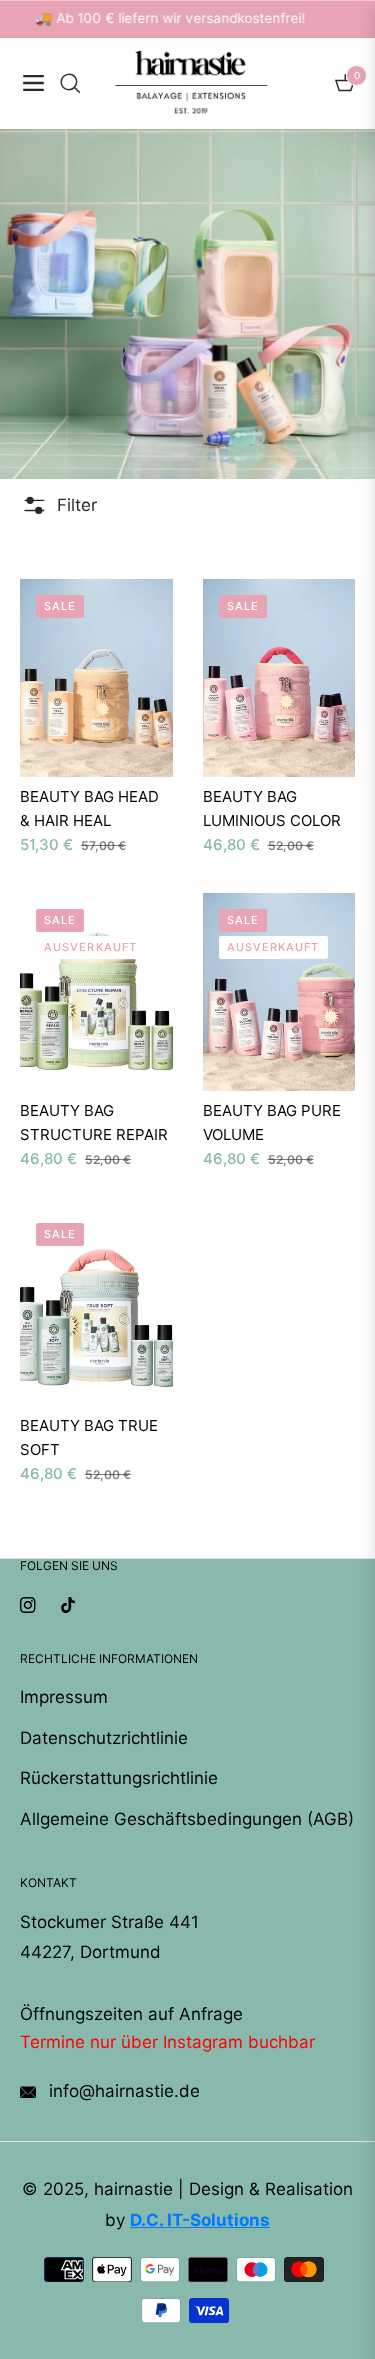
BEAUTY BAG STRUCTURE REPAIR (94, 1122)
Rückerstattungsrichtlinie (119, 1778)
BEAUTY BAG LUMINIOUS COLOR (272, 808)
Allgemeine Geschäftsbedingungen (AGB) (187, 1819)
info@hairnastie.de (122, 2091)
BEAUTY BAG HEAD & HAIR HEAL (89, 808)
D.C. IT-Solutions (200, 2220)
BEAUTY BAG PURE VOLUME (272, 1122)
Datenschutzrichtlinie (104, 1738)
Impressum (64, 1697)
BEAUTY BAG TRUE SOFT (89, 1437)
